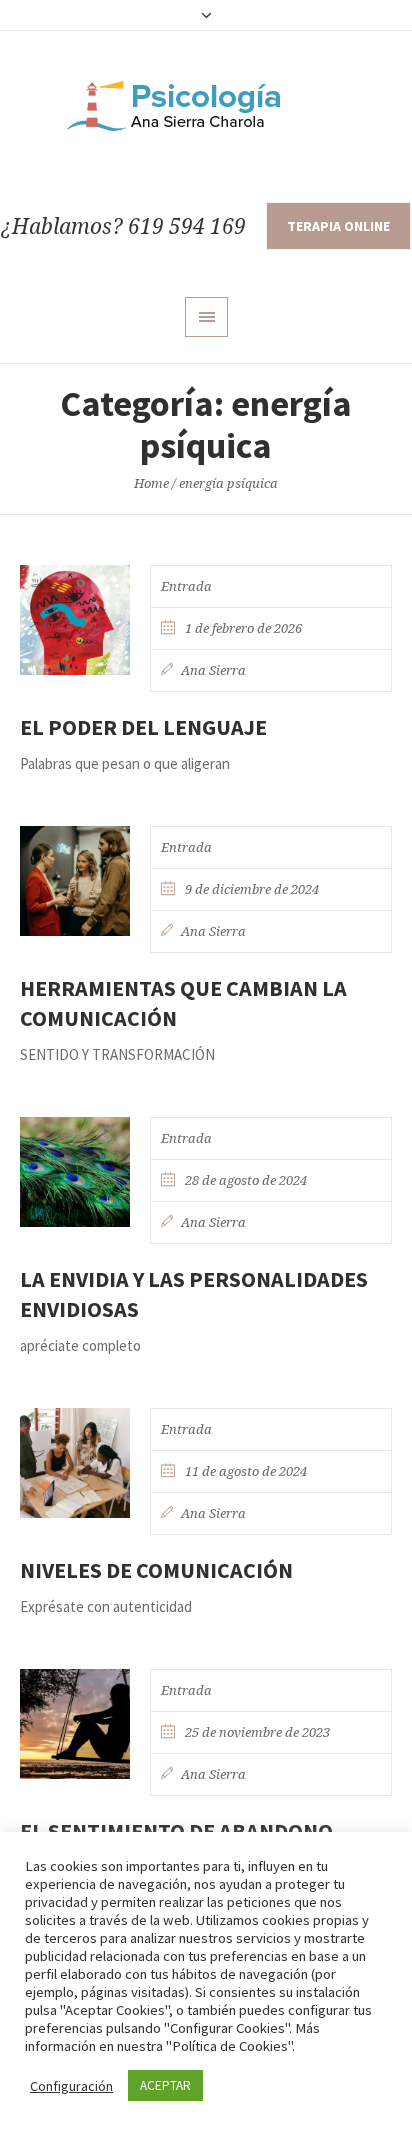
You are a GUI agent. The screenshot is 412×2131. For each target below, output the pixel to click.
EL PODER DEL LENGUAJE (143, 727)
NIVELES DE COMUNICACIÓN (156, 1570)
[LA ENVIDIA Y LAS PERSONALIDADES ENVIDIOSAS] (75, 1172)
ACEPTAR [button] (165, 2085)
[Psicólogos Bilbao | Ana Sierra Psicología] (206, 106)
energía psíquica (228, 483)
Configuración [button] (71, 2086)
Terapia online (338, 226)
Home (151, 483)
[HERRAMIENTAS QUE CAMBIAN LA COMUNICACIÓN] (75, 881)
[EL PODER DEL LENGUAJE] (75, 620)
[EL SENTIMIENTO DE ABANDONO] (75, 1724)
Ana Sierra (213, 670)
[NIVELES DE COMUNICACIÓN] (75, 1463)
